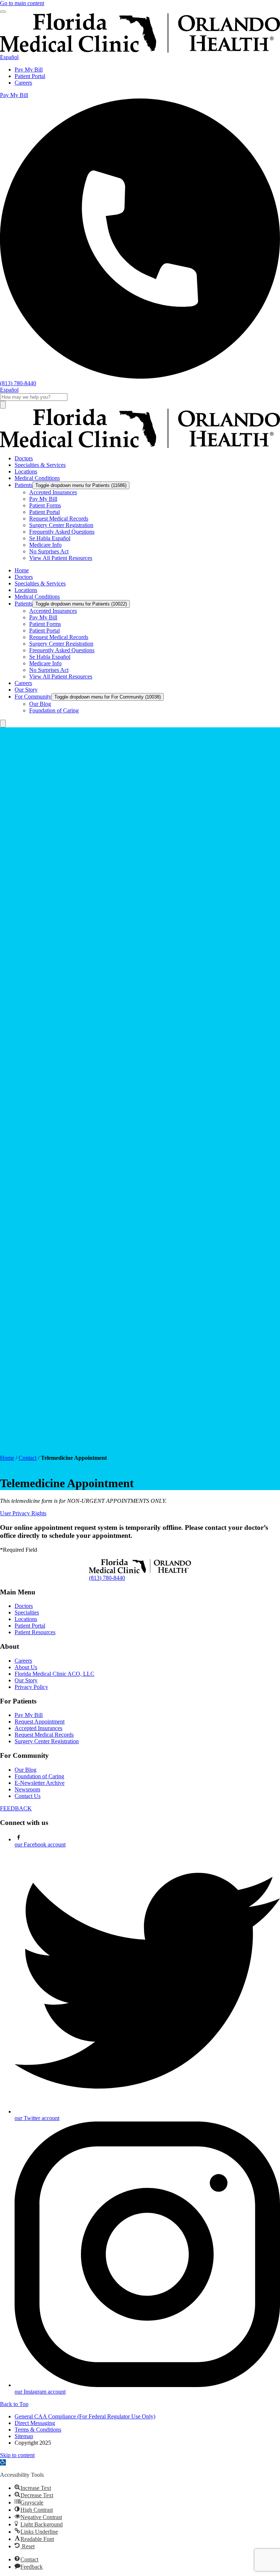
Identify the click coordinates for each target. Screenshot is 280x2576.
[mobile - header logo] (140, 51)
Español (9, 57)
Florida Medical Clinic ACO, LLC (55, 1674)
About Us (26, 1667)
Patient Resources (35, 1632)
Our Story (26, 1680)
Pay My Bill (29, 69)
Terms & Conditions (38, 2430)
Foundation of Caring (39, 1776)
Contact (28, 1458)
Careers (23, 83)
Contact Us (28, 1796)
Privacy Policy (31, 1687)
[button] (3, 2462)
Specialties (27, 1612)
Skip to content (17, 2455)
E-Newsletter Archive (40, 1783)
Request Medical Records (44, 1735)
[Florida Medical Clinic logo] (140, 446)
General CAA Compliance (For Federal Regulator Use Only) (85, 2416)
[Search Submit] (3, 405)
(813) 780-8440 (107, 1578)
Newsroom (27, 1789)
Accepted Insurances (38, 1728)
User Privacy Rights (23, 1513)
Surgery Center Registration (47, 1741)
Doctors (24, 1606)
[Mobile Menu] (3, 12)
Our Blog (26, 1770)
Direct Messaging (35, 2423)
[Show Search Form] (3, 724)
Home (7, 1458)
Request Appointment (40, 1722)
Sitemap (24, 2436)
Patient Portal (30, 76)
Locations (26, 1619)
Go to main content (22, 3)
